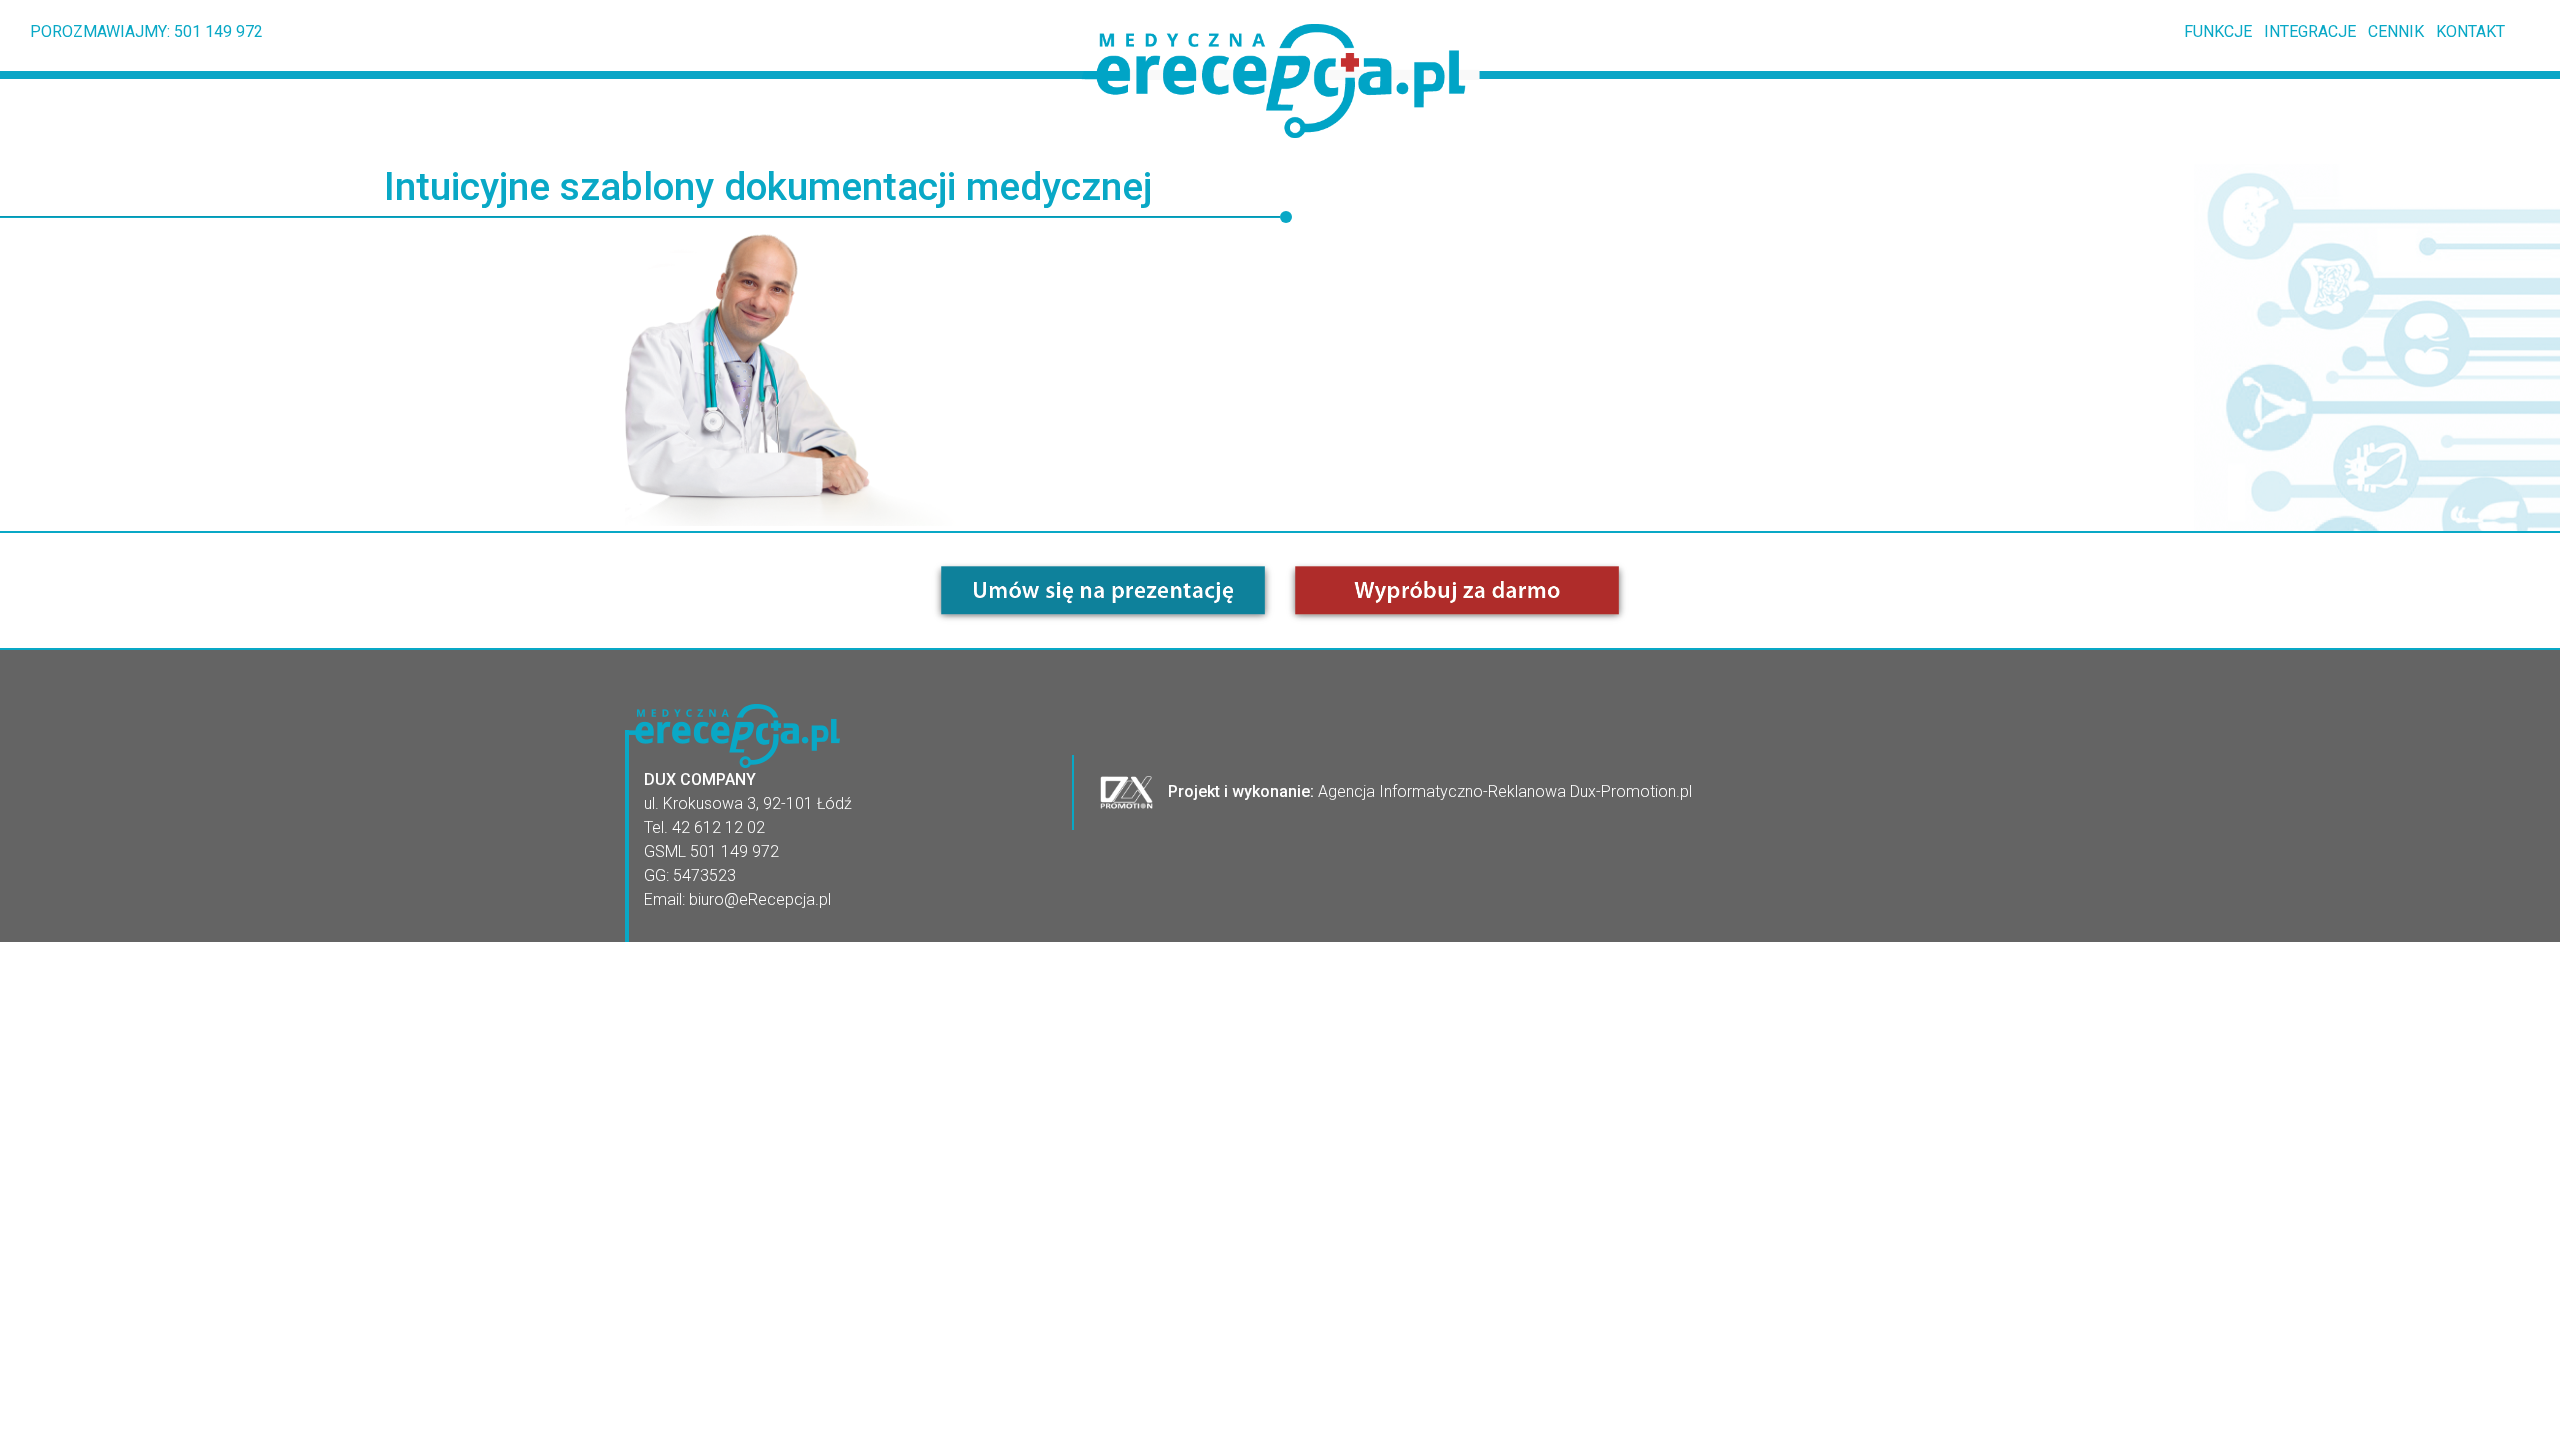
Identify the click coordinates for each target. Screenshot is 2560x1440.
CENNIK (2390, 31)
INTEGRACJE (2304, 31)
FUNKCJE (2212, 31)
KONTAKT (2464, 31)
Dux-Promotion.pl (1631, 790)
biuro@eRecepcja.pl (760, 899)
